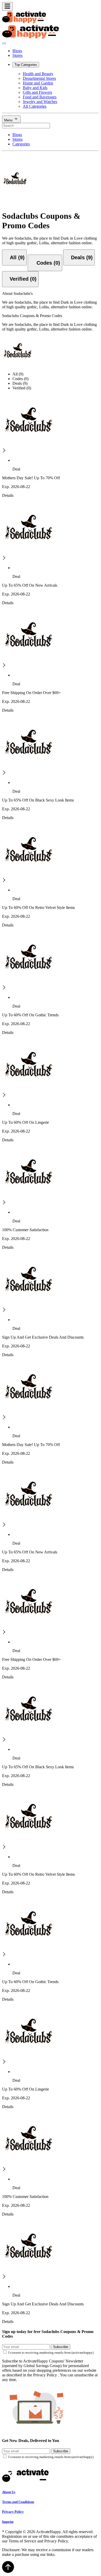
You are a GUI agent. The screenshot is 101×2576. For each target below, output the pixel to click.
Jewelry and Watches (40, 102)
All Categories (35, 106)
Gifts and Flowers (37, 92)
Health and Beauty (38, 74)
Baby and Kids (35, 88)
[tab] (14, 257)
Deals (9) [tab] (20, 383)
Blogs (17, 51)
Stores (17, 55)
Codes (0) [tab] (20, 379)
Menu (9, 120)
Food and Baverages (40, 97)
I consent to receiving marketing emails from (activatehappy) (51, 2353)
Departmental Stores (39, 78)
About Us (9, 2492)
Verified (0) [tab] (22, 388)
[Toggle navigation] (7, 6)
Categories (21, 144)
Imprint (8, 2522)
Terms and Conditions (18, 2502)
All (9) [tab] (18, 374)
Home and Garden (38, 83)
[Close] (4, 43)
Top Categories (26, 65)
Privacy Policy (13, 2512)
